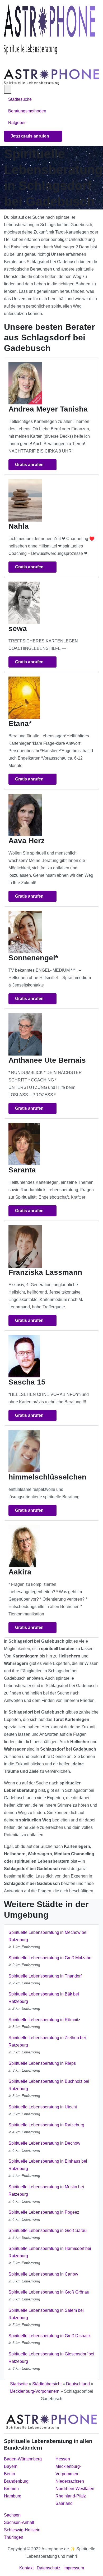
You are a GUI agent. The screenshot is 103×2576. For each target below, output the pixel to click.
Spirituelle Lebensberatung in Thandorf (45, 1976)
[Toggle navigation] (10, 62)
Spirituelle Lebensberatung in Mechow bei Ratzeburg (48, 1936)
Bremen (11, 2489)
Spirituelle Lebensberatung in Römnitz (44, 2020)
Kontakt (26, 2568)
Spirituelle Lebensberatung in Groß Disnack (50, 2336)
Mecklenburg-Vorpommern (35, 2391)
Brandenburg (16, 2481)
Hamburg (13, 2496)
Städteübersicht (47, 2384)
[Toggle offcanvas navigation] (8, 89)
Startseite (19, 2384)
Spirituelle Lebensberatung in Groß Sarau (48, 2230)
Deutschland (78, 2384)
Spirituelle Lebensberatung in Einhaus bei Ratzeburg (48, 2165)
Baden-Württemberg (23, 2459)
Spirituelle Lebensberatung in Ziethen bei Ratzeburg (47, 2041)
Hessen (63, 2459)
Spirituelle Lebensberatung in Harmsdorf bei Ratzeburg (50, 2252)
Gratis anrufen (30, 465)
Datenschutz (48, 2568)
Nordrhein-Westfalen (75, 2489)
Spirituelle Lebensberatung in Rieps (42, 2063)
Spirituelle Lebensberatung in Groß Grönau (49, 2292)
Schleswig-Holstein (22, 2530)
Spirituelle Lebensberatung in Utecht (43, 2107)
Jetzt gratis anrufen (30, 136)
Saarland (64, 2503)
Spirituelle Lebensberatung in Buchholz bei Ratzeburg (49, 2085)
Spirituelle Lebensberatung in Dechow (44, 2143)
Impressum (74, 2568)
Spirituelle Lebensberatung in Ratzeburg (46, 2125)
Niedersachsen (70, 2481)
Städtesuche (20, 99)
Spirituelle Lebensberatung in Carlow (43, 2274)
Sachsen (12, 2515)
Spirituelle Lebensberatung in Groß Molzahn (50, 1958)
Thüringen (14, 2537)
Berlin (10, 2474)
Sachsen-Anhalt (19, 2522)
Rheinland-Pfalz (71, 2496)
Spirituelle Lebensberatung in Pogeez (44, 2212)
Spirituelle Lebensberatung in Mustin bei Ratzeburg (46, 2191)
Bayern (11, 2466)
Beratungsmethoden (28, 111)
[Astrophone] (50, 29)
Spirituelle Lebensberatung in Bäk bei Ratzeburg (44, 1998)
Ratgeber (17, 123)
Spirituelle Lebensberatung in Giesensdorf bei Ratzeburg (51, 2358)
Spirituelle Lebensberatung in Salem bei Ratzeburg (46, 2314)
